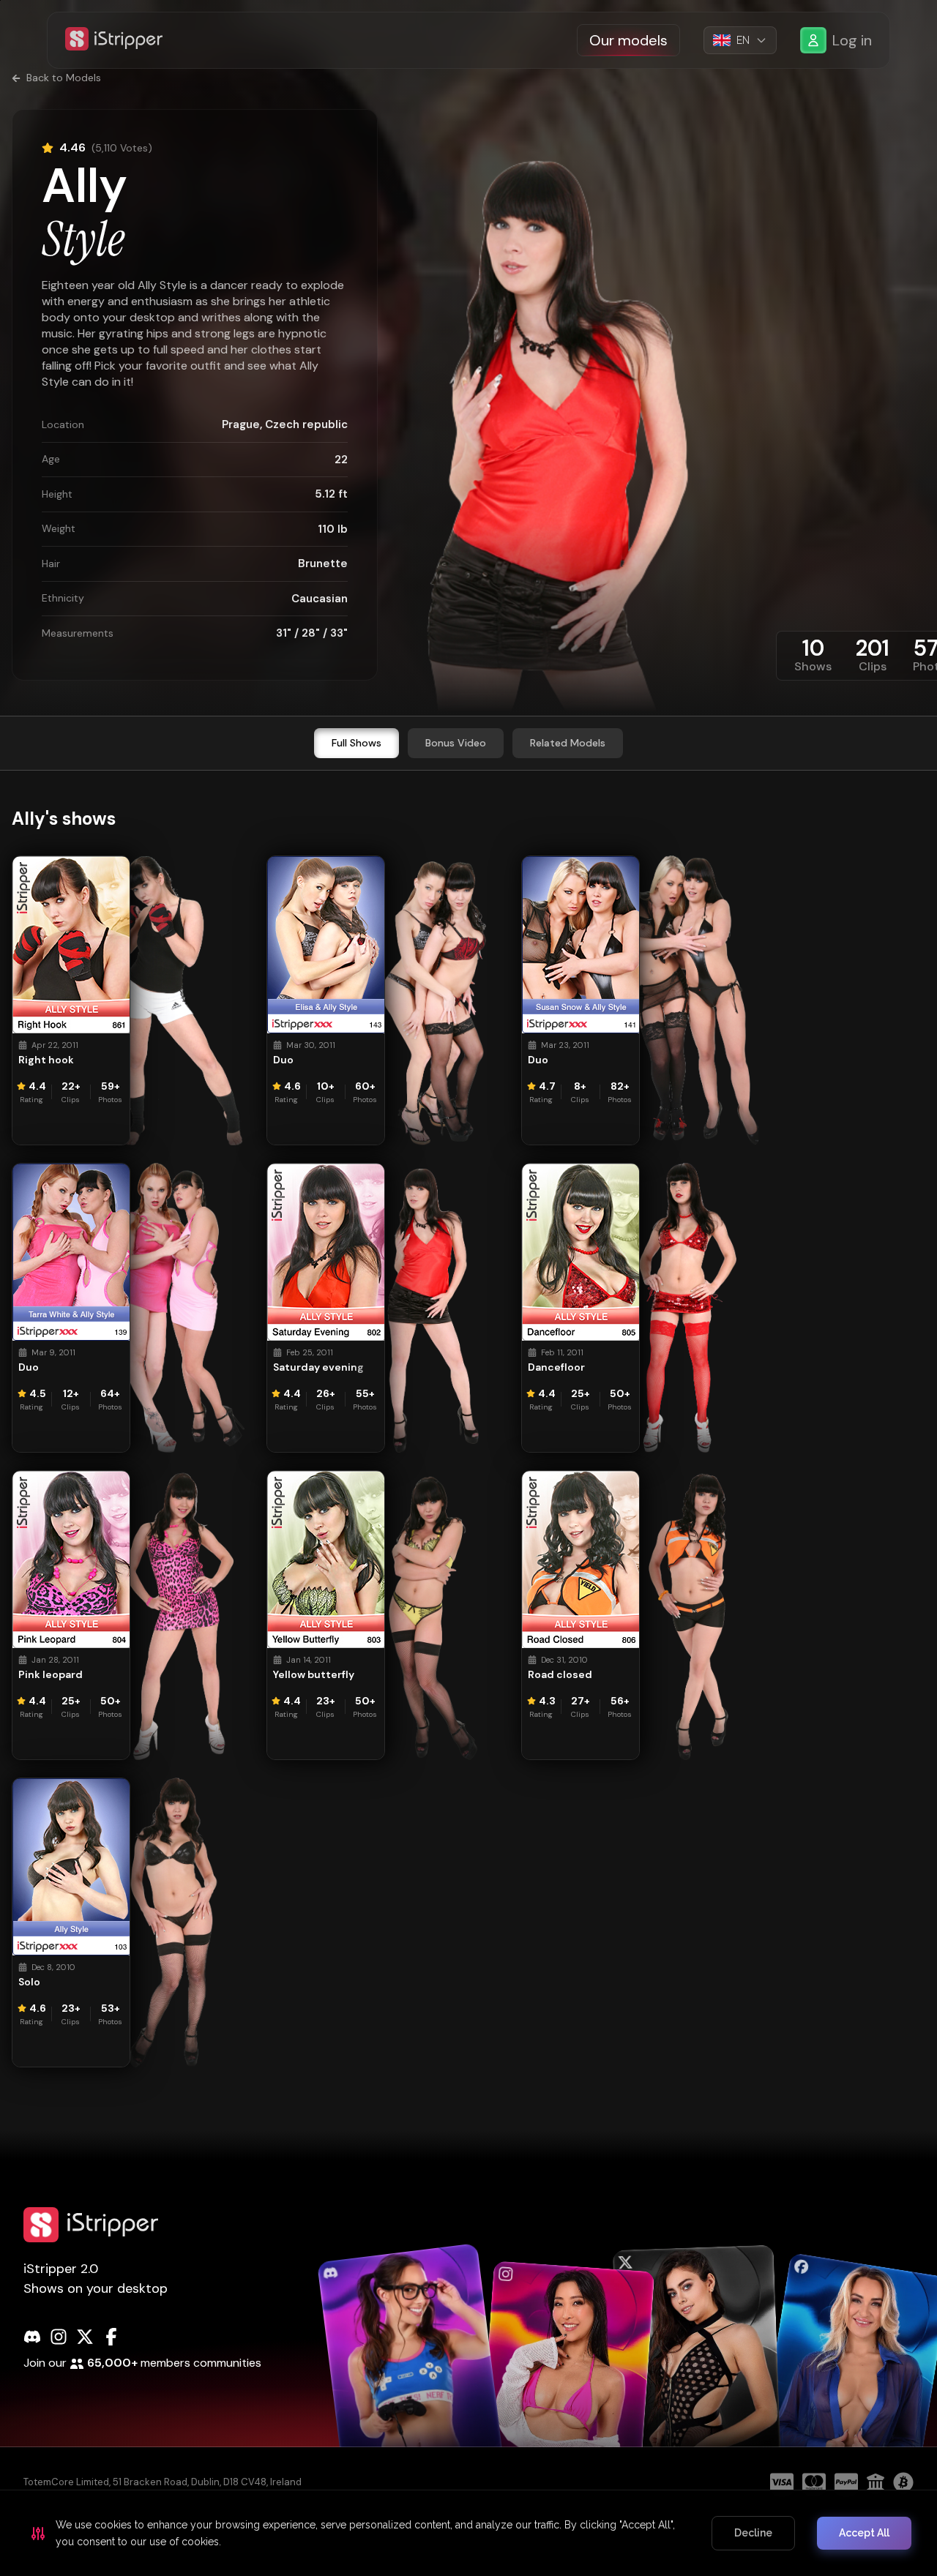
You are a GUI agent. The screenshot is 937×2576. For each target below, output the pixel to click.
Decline (753, 2533)
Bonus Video (456, 743)
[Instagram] (59, 2337)
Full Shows (356, 743)
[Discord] (32, 2337)
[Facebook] (111, 2337)
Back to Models (64, 78)
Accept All (864, 2533)
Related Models (568, 743)
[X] (85, 2337)
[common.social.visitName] (411, 2372)
